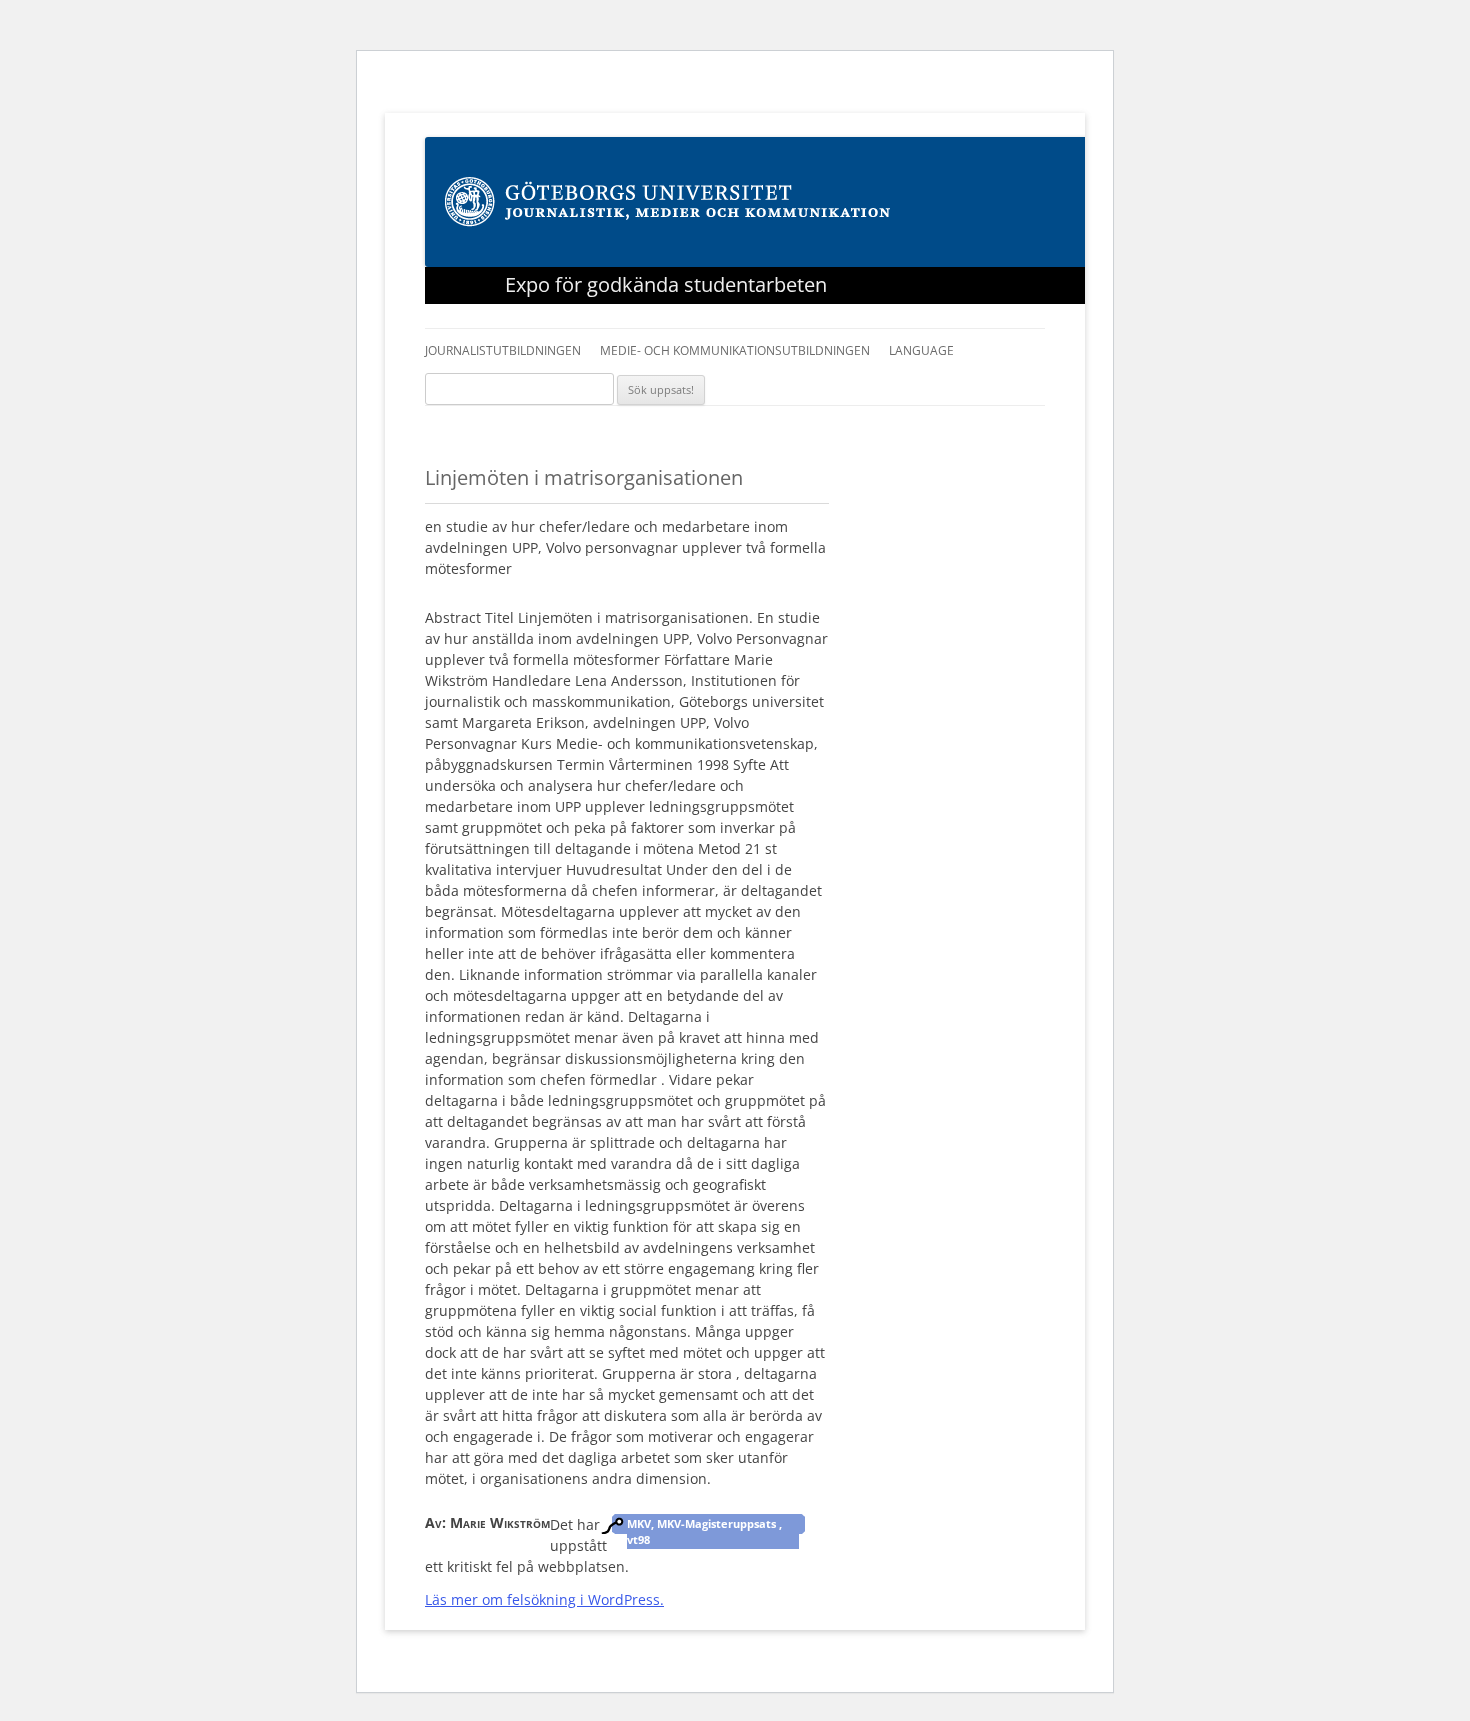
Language (921, 350)
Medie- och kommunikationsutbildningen (735, 350)
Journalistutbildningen (503, 350)
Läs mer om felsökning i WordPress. (544, 1599)
